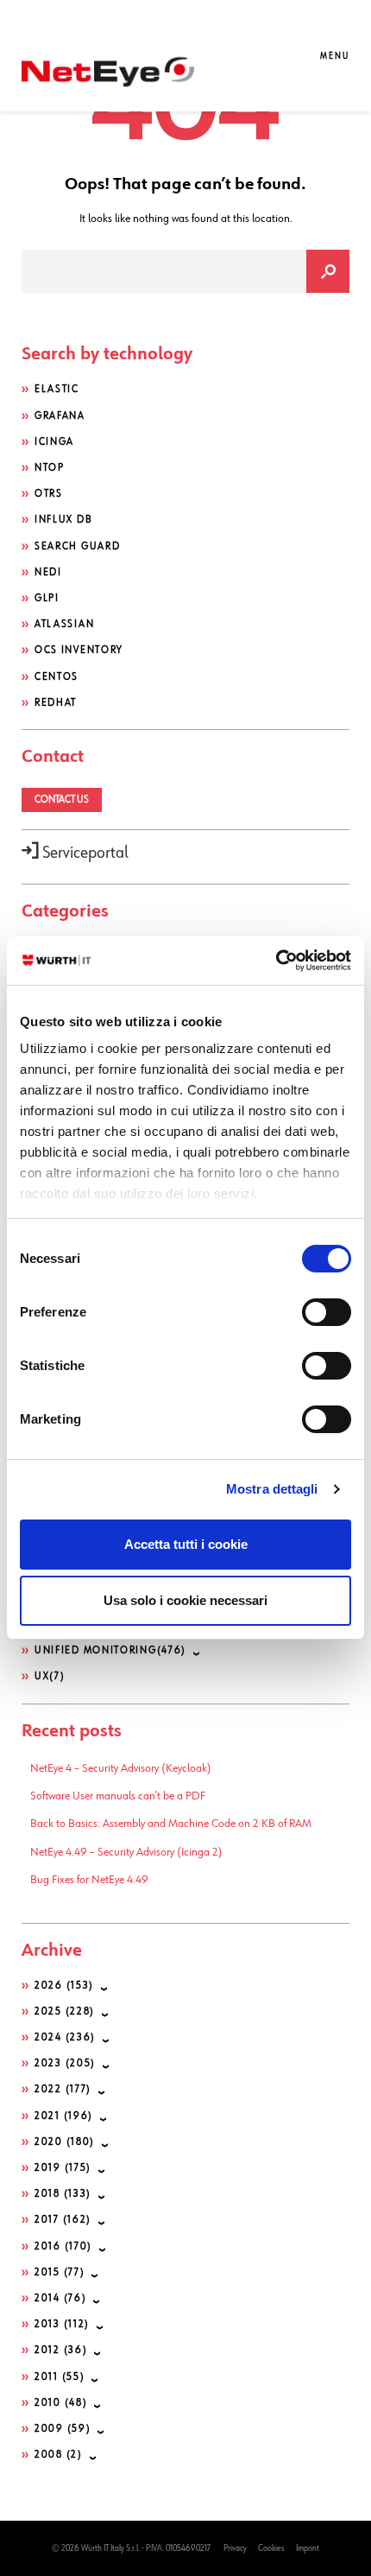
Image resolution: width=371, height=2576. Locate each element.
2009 (63, 2429)
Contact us (62, 800)
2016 (63, 2247)
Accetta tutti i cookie (186, 1544)
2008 (59, 2455)
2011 (60, 2377)
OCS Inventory (79, 650)
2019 (63, 2168)
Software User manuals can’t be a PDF (118, 1796)
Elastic (57, 390)
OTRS (49, 494)
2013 (62, 2325)
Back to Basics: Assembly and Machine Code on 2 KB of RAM (171, 1824)
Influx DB (63, 520)
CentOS (57, 677)
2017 (63, 2220)
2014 (60, 2299)
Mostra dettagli (272, 1489)
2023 (65, 2064)
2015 (60, 2273)
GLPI (47, 599)
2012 (61, 2351)
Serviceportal (84, 853)
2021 (64, 2116)
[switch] (327, 1312)
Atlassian (64, 625)
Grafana (60, 416)
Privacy (235, 2548)
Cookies (271, 2548)
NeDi (48, 573)
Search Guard (77, 547)
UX (50, 1677)
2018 (63, 2194)
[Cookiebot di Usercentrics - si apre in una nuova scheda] (276, 961)
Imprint (308, 2548)
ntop (50, 468)
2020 (65, 2142)
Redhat (56, 703)
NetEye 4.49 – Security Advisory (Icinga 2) (126, 1852)
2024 (65, 2038)
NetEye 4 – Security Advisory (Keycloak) (121, 1768)
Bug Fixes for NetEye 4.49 (89, 1880)
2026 (64, 1986)
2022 (63, 2090)
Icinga (54, 442)
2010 (61, 2403)
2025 (65, 2012)
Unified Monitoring (110, 1651)
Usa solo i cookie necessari (185, 1600)
